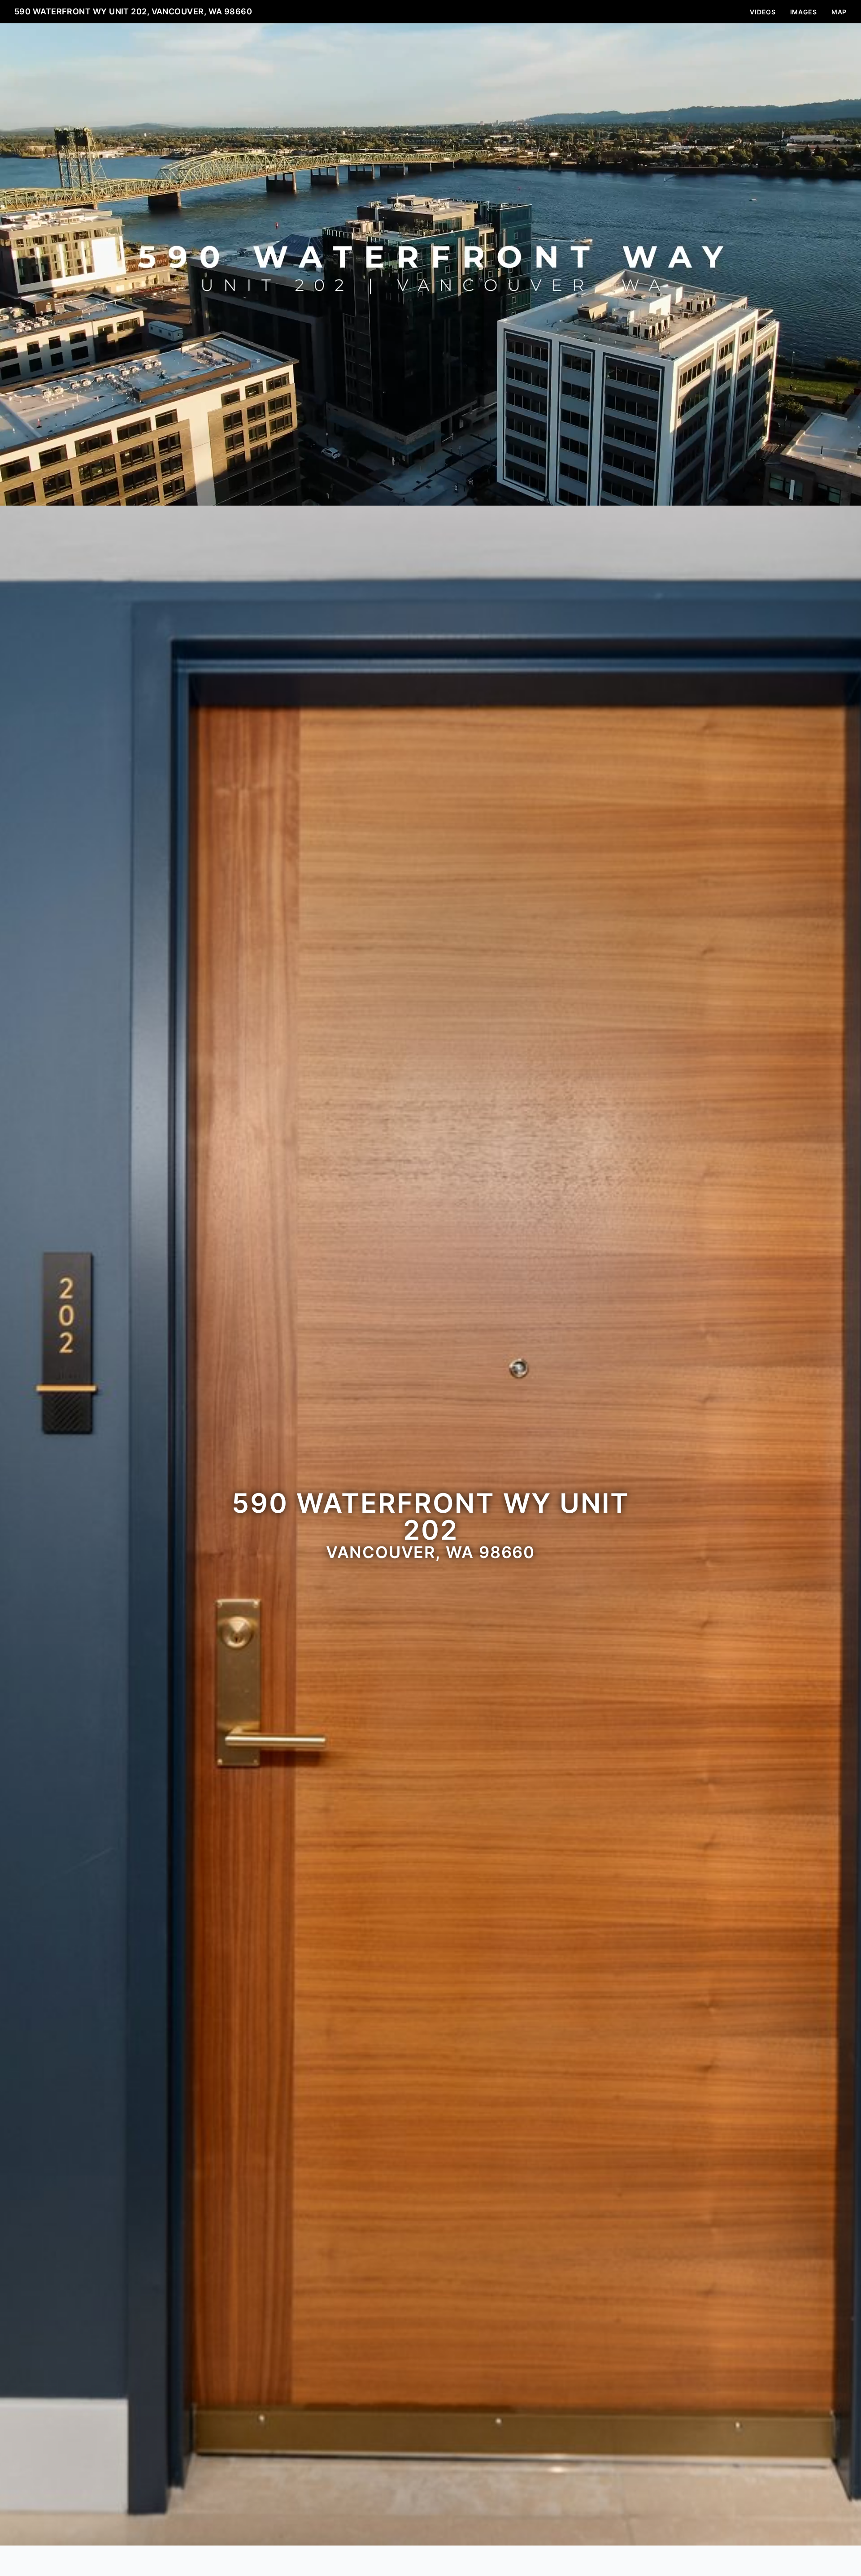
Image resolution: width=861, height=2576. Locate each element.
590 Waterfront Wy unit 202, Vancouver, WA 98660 (133, 11)
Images (804, 12)
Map (839, 12)
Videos (763, 12)
